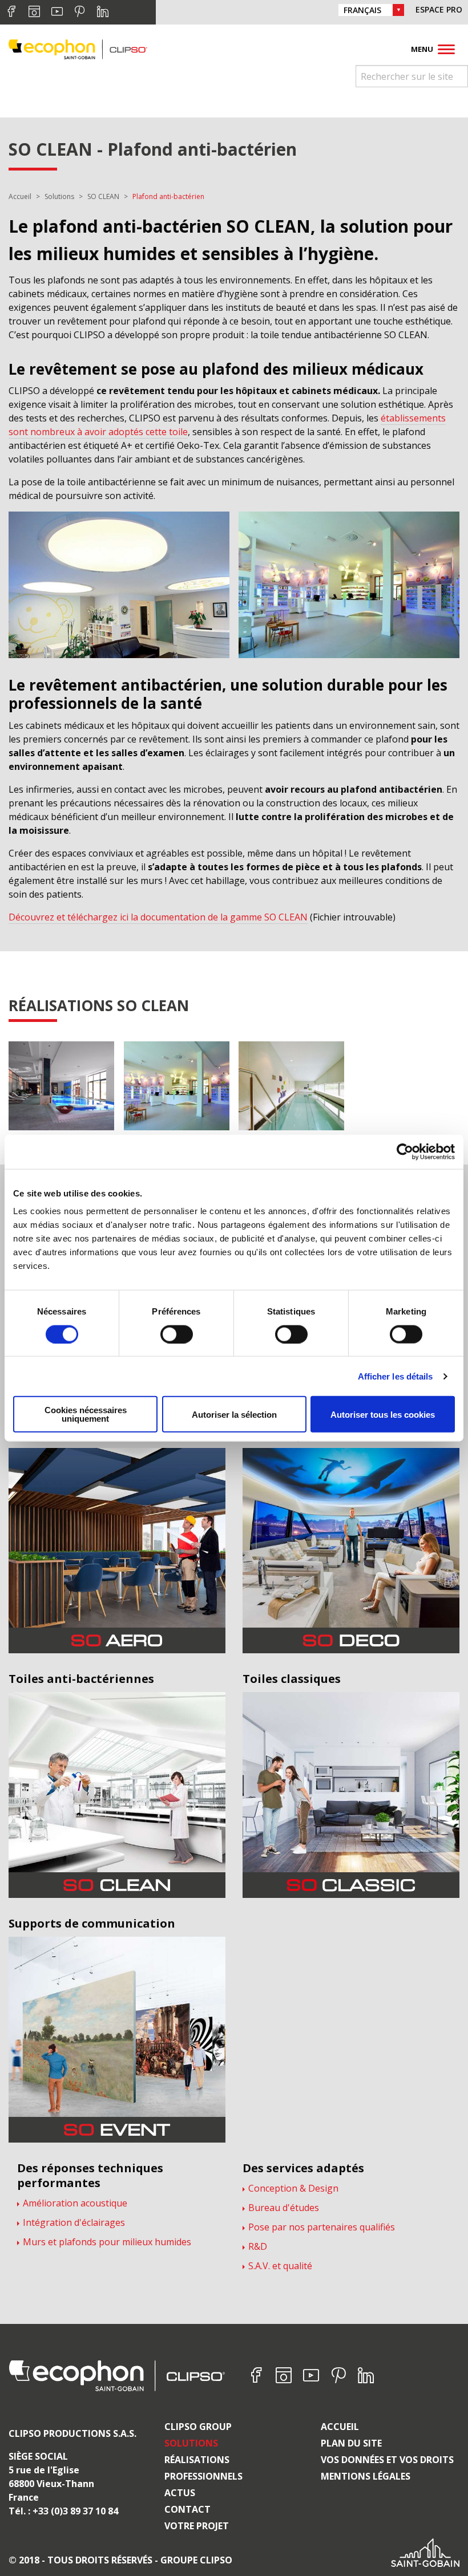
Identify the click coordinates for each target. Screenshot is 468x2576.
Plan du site (351, 2443)
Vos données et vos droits (387, 2460)
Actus (180, 2493)
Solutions (191, 2443)
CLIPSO (78, 49)
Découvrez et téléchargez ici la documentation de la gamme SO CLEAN (158, 917)
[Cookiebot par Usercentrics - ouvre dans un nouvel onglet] (405, 1151)
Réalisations (197, 2460)
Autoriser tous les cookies (383, 1414)
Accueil (340, 2427)
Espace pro (439, 9)
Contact (187, 2509)
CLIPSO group (198, 2427)
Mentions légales (366, 2476)
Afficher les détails (396, 1376)
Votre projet (197, 2526)
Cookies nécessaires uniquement (86, 1414)
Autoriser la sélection (234, 1414)
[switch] (177, 1334)
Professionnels (203, 2476)
